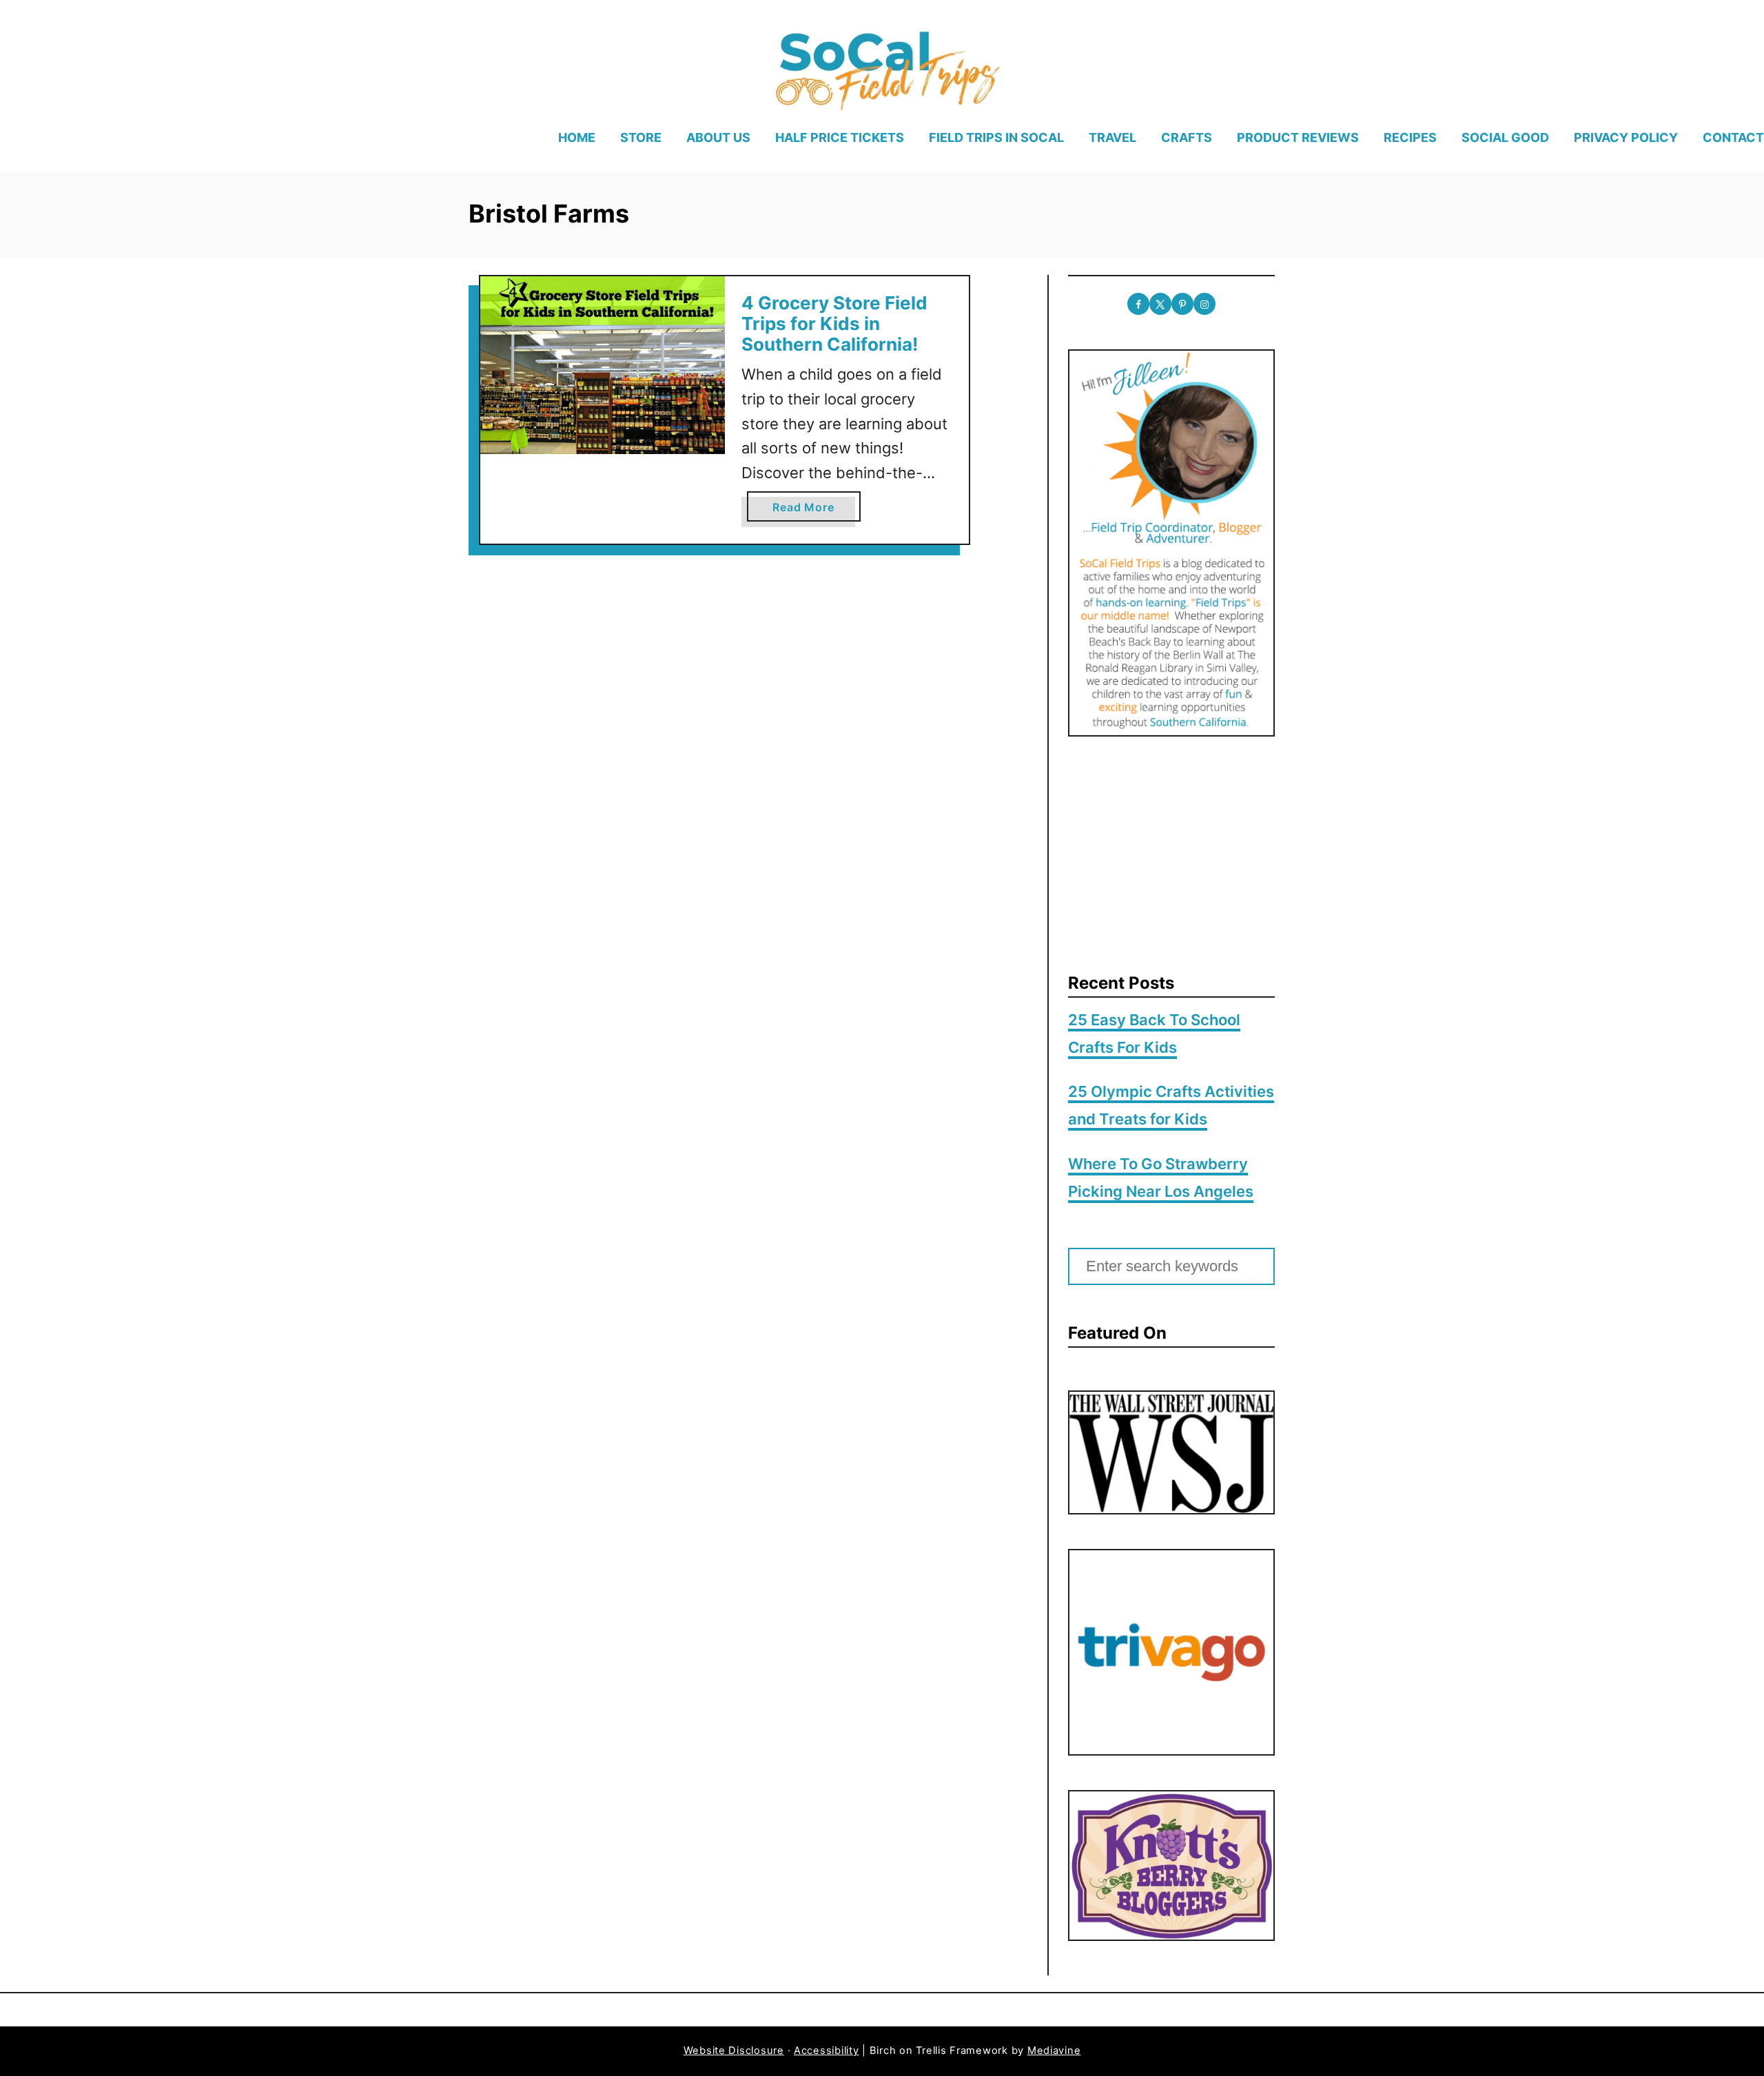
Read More (807, 511)
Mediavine (1054, 2051)
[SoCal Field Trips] (886, 68)
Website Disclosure (734, 2051)
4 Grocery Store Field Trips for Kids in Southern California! (834, 323)
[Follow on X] (1160, 304)
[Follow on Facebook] (1138, 304)
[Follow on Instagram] (1204, 304)
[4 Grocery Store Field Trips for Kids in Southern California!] (603, 365)
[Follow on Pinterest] (1182, 304)
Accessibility (827, 2051)
